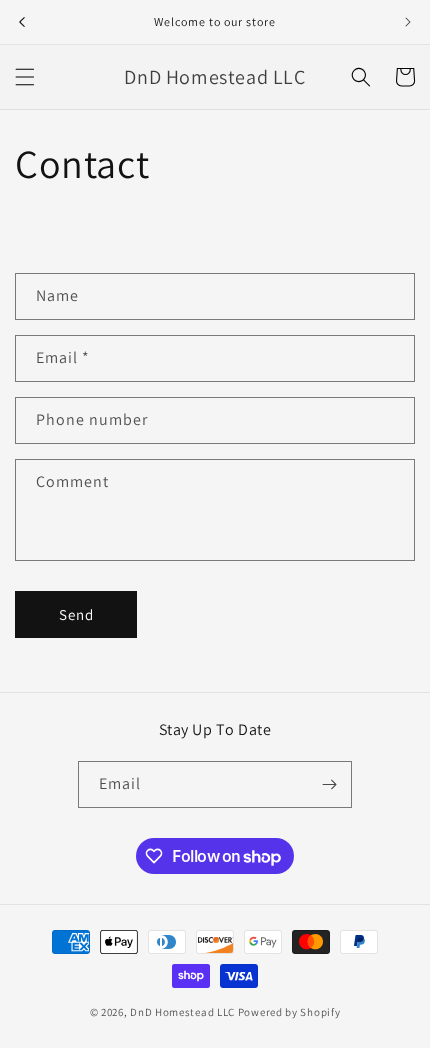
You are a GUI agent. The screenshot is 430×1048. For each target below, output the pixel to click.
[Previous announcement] (22, 22)
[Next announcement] (408, 22)
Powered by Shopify (289, 1012)
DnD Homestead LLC (182, 1012)
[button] (25, 77)
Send (76, 614)
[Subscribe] (329, 784)
